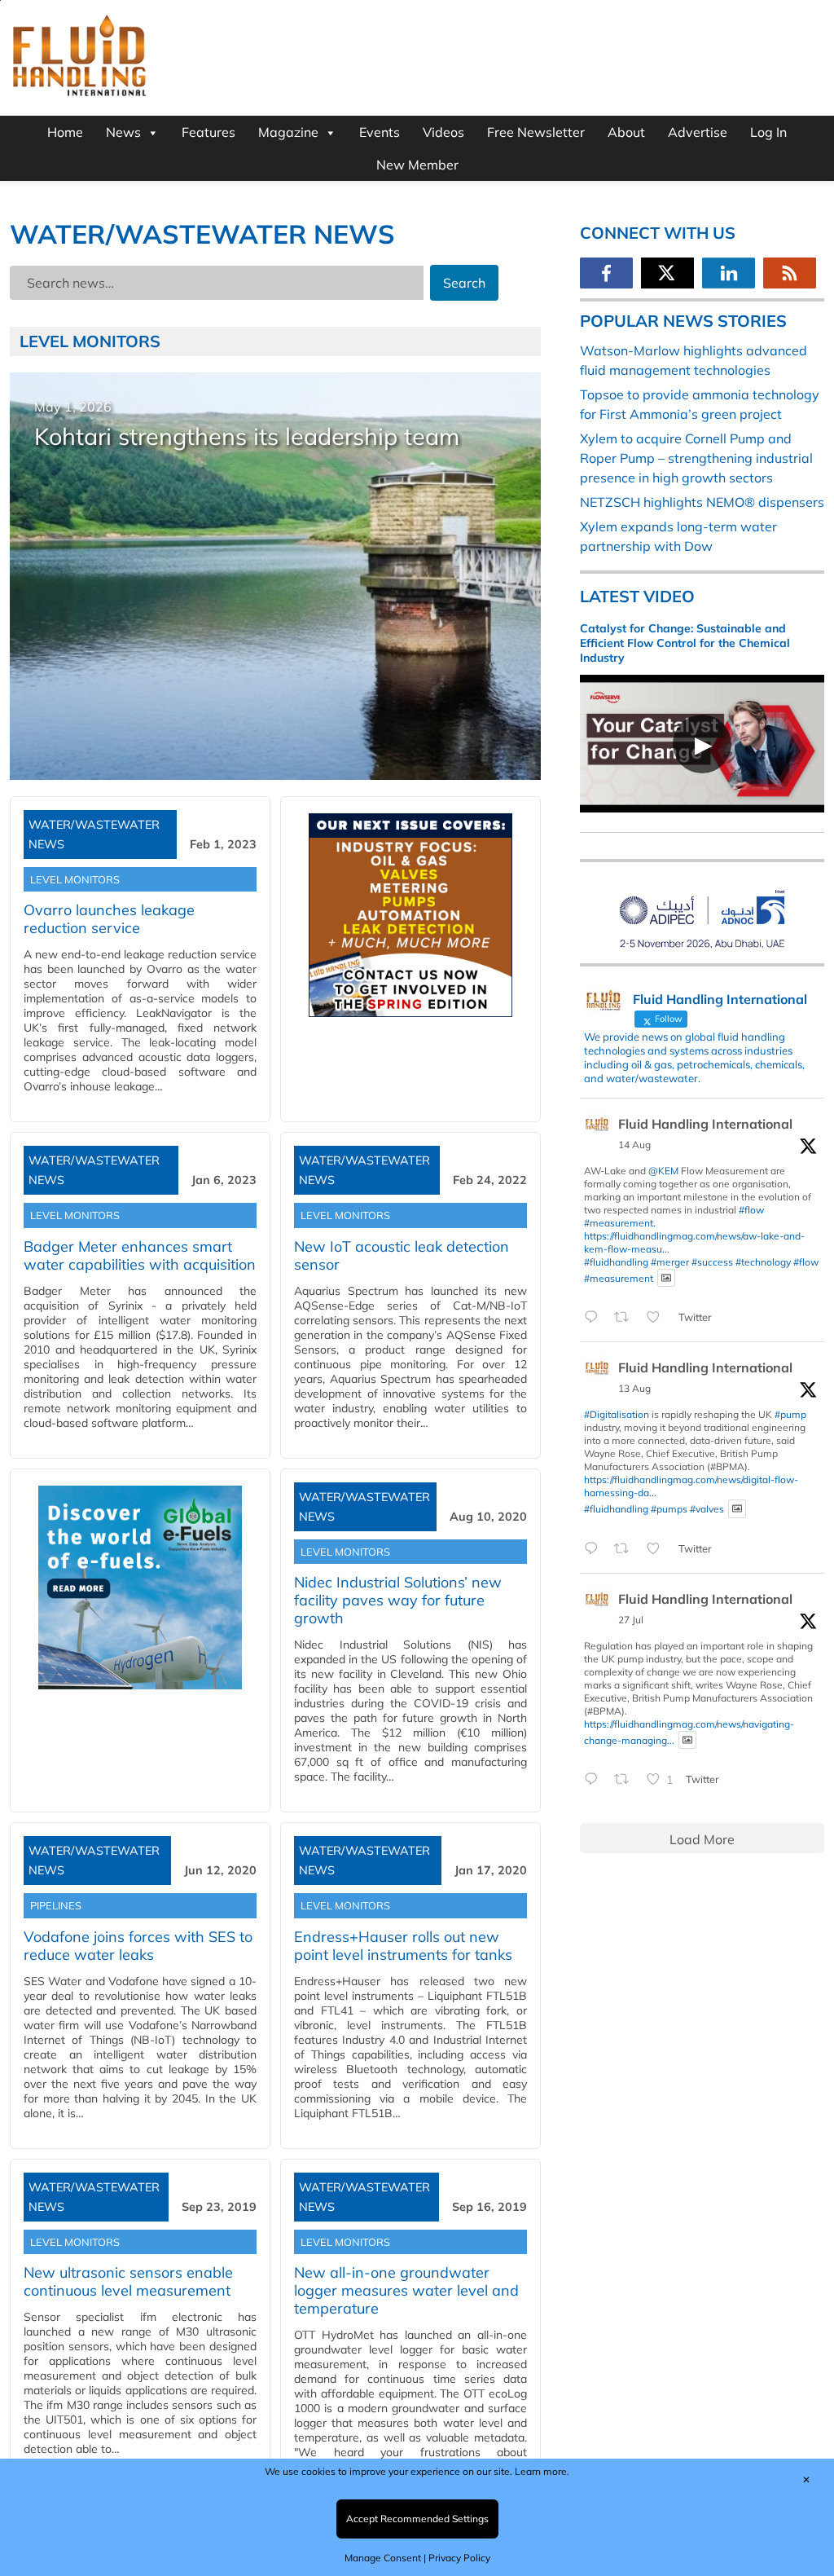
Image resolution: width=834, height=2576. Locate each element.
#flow (751, 1210)
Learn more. (542, 2471)
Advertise (698, 132)
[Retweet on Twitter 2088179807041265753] (626, 1318)
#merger (670, 1262)
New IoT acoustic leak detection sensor (402, 1255)
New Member (417, 165)
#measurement (619, 1223)
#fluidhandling (616, 1262)
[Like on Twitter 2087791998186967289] (658, 1549)
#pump (790, 1414)
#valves (707, 1509)
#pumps (669, 1509)
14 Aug (634, 1145)
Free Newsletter (536, 132)
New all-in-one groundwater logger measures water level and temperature (406, 2290)
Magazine (288, 132)
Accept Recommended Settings (417, 2519)
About (626, 132)
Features (208, 132)
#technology (763, 1262)
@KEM (663, 1171)
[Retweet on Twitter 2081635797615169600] (626, 1780)
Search (464, 283)
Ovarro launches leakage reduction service (109, 919)
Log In (768, 132)
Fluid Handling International (705, 1124)
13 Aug (634, 1388)
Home (65, 132)
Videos (443, 132)
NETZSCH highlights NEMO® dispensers (702, 502)
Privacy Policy (459, 2558)
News (123, 132)
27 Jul (631, 1620)
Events (380, 132)
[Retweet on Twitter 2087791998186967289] (626, 1549)
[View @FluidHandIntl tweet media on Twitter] (666, 1278)
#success (712, 1262)
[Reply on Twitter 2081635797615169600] (595, 1780)
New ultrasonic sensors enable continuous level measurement (128, 2281)
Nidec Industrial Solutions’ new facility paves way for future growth (398, 1600)
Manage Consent (383, 2558)
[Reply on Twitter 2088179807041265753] (595, 1318)
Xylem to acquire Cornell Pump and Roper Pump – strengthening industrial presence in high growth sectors (696, 458)
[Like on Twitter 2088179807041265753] (658, 1318)
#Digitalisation (617, 1414)
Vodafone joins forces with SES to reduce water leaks (138, 1946)
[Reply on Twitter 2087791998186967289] (595, 1549)
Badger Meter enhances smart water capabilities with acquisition (140, 1255)
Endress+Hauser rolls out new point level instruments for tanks (403, 1946)
